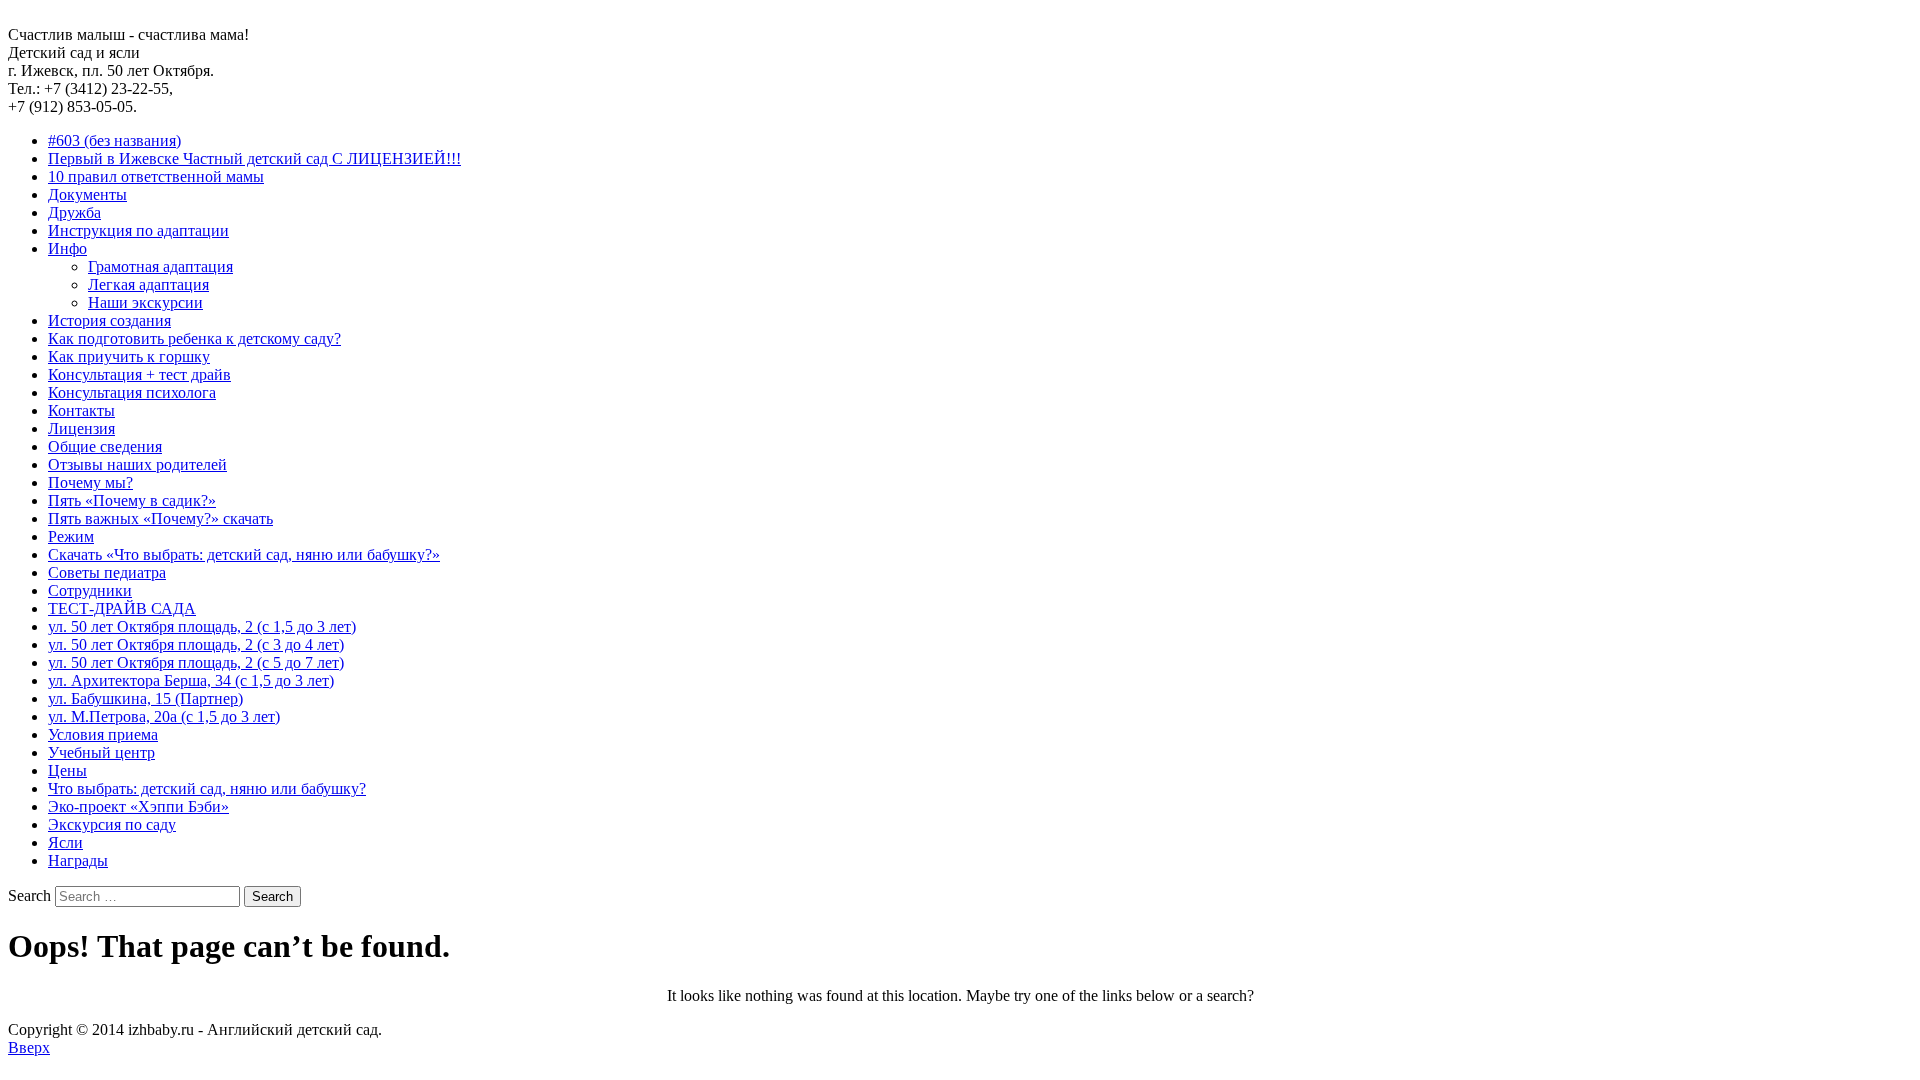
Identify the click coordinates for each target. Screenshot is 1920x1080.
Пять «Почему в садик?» (132, 500)
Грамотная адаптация (160, 266)
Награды (78, 860)
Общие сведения (105, 446)
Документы (87, 194)
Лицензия (81, 428)
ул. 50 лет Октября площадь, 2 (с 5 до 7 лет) (196, 662)
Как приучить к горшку (129, 356)
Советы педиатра (107, 572)
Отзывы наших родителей (137, 464)
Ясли (65, 842)
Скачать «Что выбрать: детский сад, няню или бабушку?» (244, 554)
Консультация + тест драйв (139, 374)
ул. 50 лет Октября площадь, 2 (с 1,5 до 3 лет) (202, 626)
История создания (109, 320)
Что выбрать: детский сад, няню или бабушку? (207, 788)
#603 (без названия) (114, 140)
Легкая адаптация (148, 284)
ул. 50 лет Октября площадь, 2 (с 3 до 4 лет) (196, 644)
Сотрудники (90, 590)
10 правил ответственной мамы (156, 176)
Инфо (67, 248)
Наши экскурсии (145, 302)
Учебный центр (101, 752)
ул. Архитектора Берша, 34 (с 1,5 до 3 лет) (191, 680)
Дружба (74, 212)
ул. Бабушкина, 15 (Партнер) (145, 698)
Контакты (81, 410)
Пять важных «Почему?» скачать (160, 518)
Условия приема (103, 734)
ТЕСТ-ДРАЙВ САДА (122, 608)
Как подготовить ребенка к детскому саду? (194, 338)
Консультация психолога (132, 392)
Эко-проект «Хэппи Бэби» (138, 806)
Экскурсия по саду (112, 824)
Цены (67, 770)
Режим (71, 536)
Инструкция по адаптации (138, 230)
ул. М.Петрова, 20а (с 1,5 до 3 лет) (164, 716)
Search (29, 895)
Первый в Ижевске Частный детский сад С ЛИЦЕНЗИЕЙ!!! (254, 158)
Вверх (29, 1047)
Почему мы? (90, 482)
